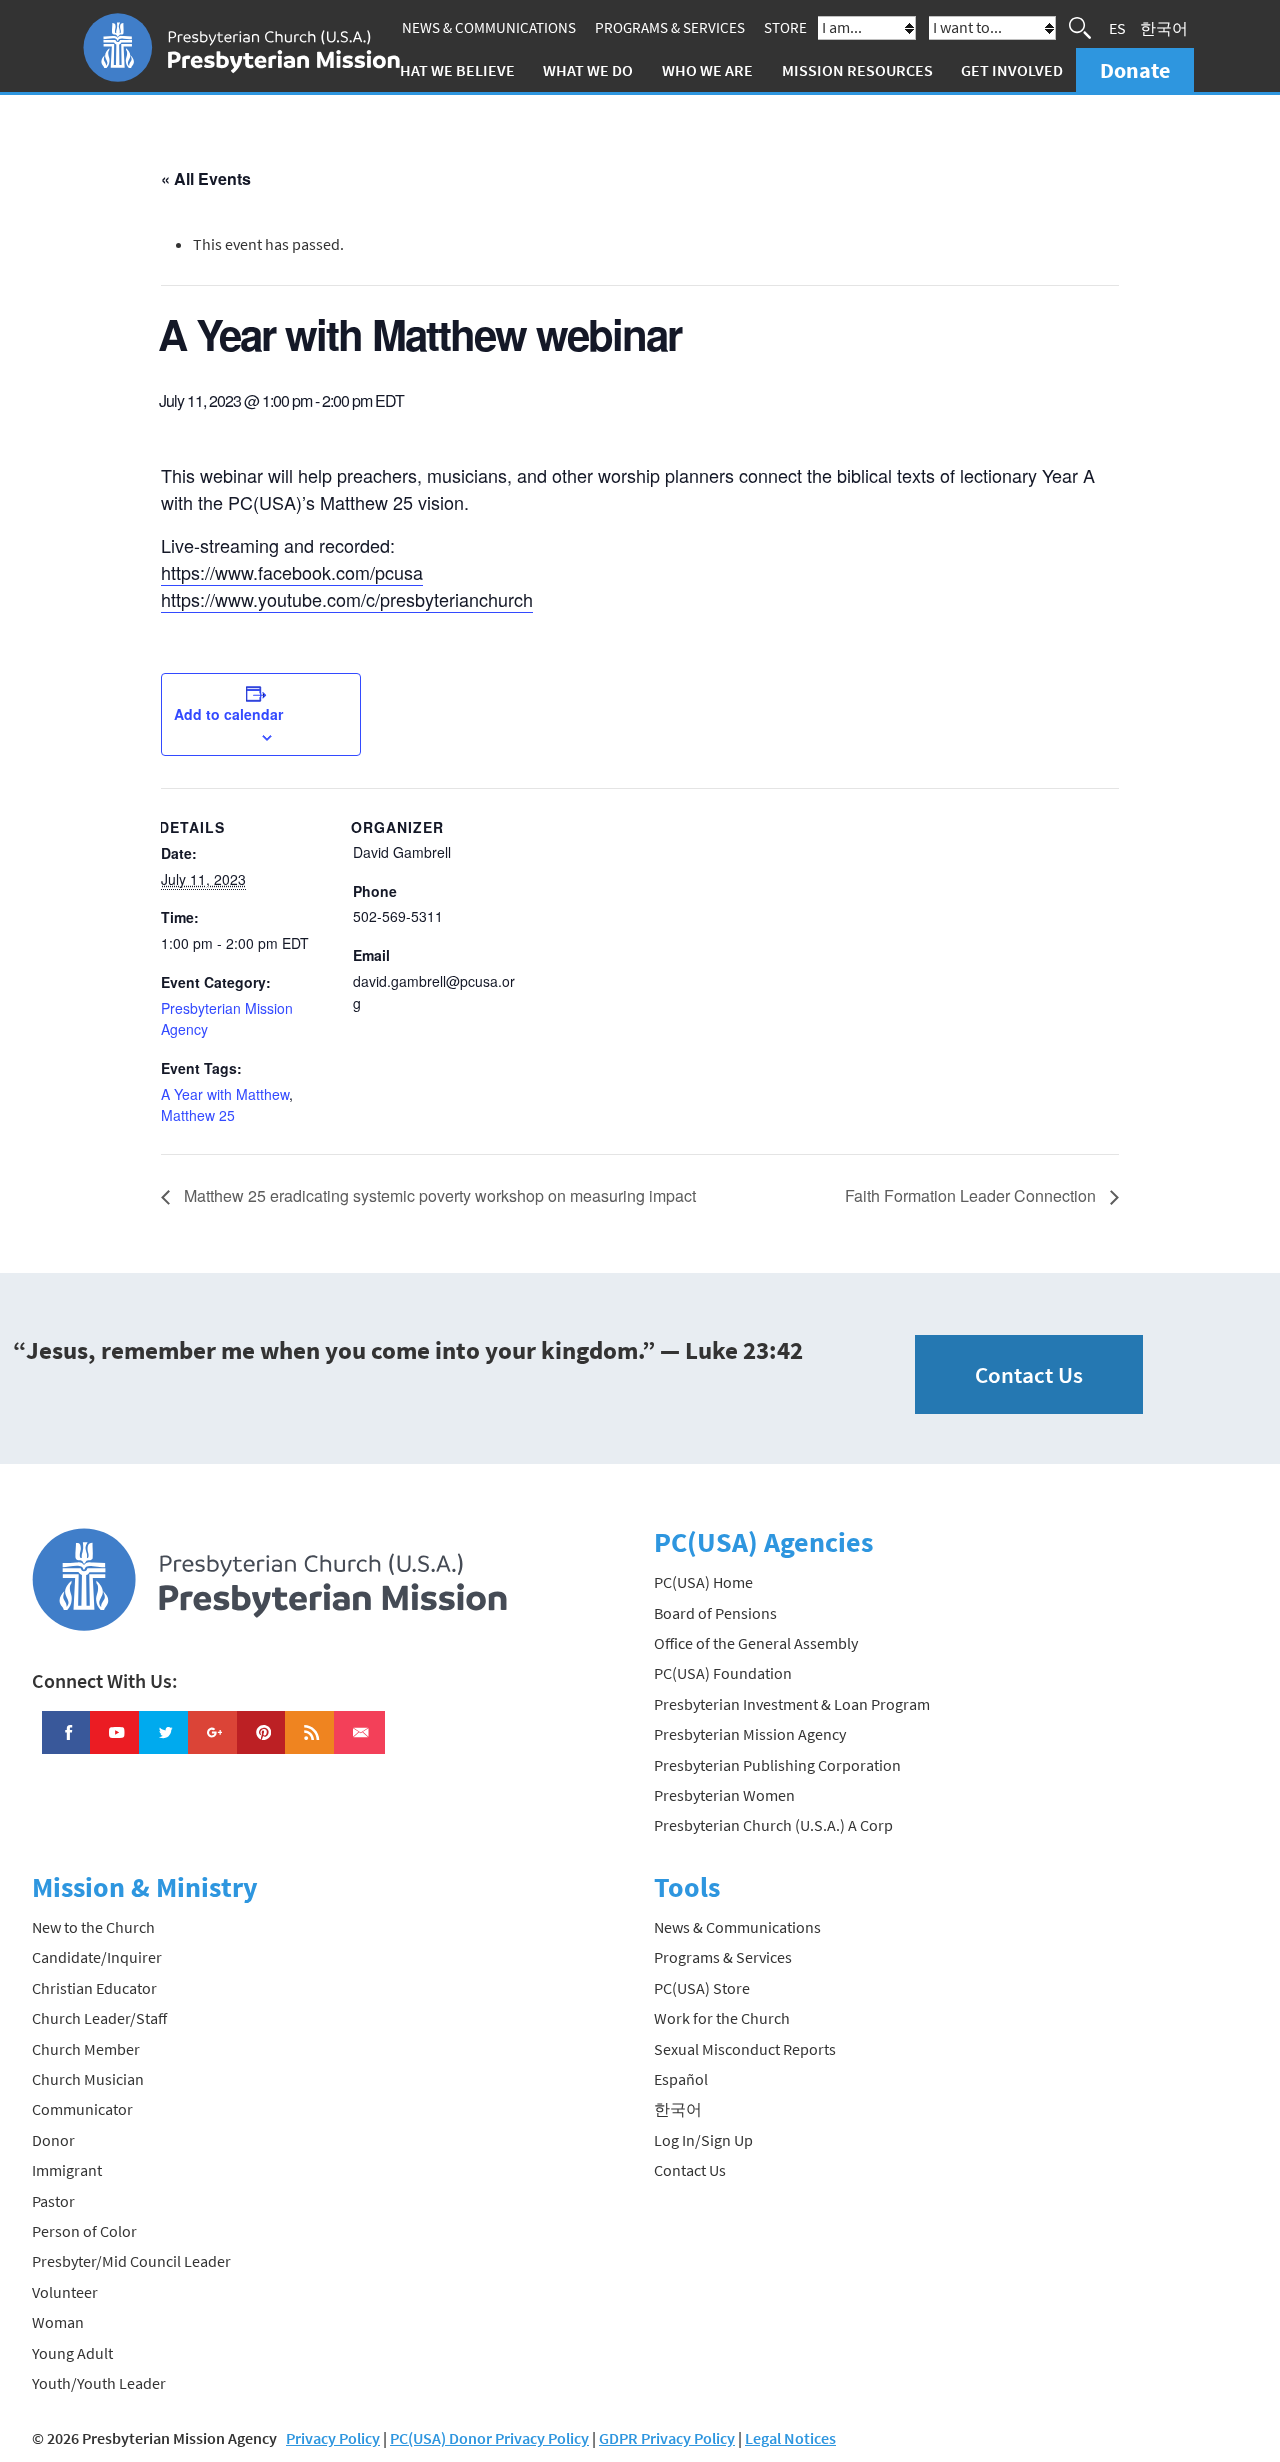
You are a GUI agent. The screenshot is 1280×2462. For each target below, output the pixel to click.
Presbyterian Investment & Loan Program (792, 1704)
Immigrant (67, 2170)
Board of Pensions (715, 1613)
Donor (53, 2140)
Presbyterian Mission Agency (750, 1734)
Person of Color (84, 2231)
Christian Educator (94, 1988)
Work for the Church (722, 2018)
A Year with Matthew (225, 1094)
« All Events (206, 178)
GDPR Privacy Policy (667, 2438)
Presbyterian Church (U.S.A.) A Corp (773, 1825)
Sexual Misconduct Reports (745, 2049)
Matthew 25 (198, 1115)
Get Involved (1012, 70)
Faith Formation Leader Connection (972, 1195)
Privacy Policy (333, 2438)
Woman (58, 2322)
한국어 (1164, 28)
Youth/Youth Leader (99, 2383)
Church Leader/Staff (99, 2018)
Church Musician (88, 2079)
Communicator (82, 2109)
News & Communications (489, 27)
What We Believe (451, 70)
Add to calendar (228, 714)
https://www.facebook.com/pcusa (292, 572)
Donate (1135, 70)
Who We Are (707, 70)
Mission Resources (857, 70)
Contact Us (1029, 1374)
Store (785, 27)
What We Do (588, 70)
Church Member (86, 2049)
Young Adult (72, 2353)
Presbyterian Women (724, 1795)
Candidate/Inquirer (97, 1957)
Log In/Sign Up (703, 2140)
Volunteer (65, 2292)
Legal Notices (790, 2438)
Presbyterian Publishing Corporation (777, 1765)
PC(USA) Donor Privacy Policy (489, 2438)
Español (681, 2079)
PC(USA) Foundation (723, 1673)
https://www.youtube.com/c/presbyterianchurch (347, 599)
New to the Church (93, 1927)
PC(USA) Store (702, 1988)
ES (1117, 28)
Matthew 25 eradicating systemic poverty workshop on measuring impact (438, 1195)
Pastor (53, 2201)
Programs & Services (670, 27)
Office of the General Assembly (756, 1643)
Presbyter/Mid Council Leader (131, 2261)
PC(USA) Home (703, 1582)
